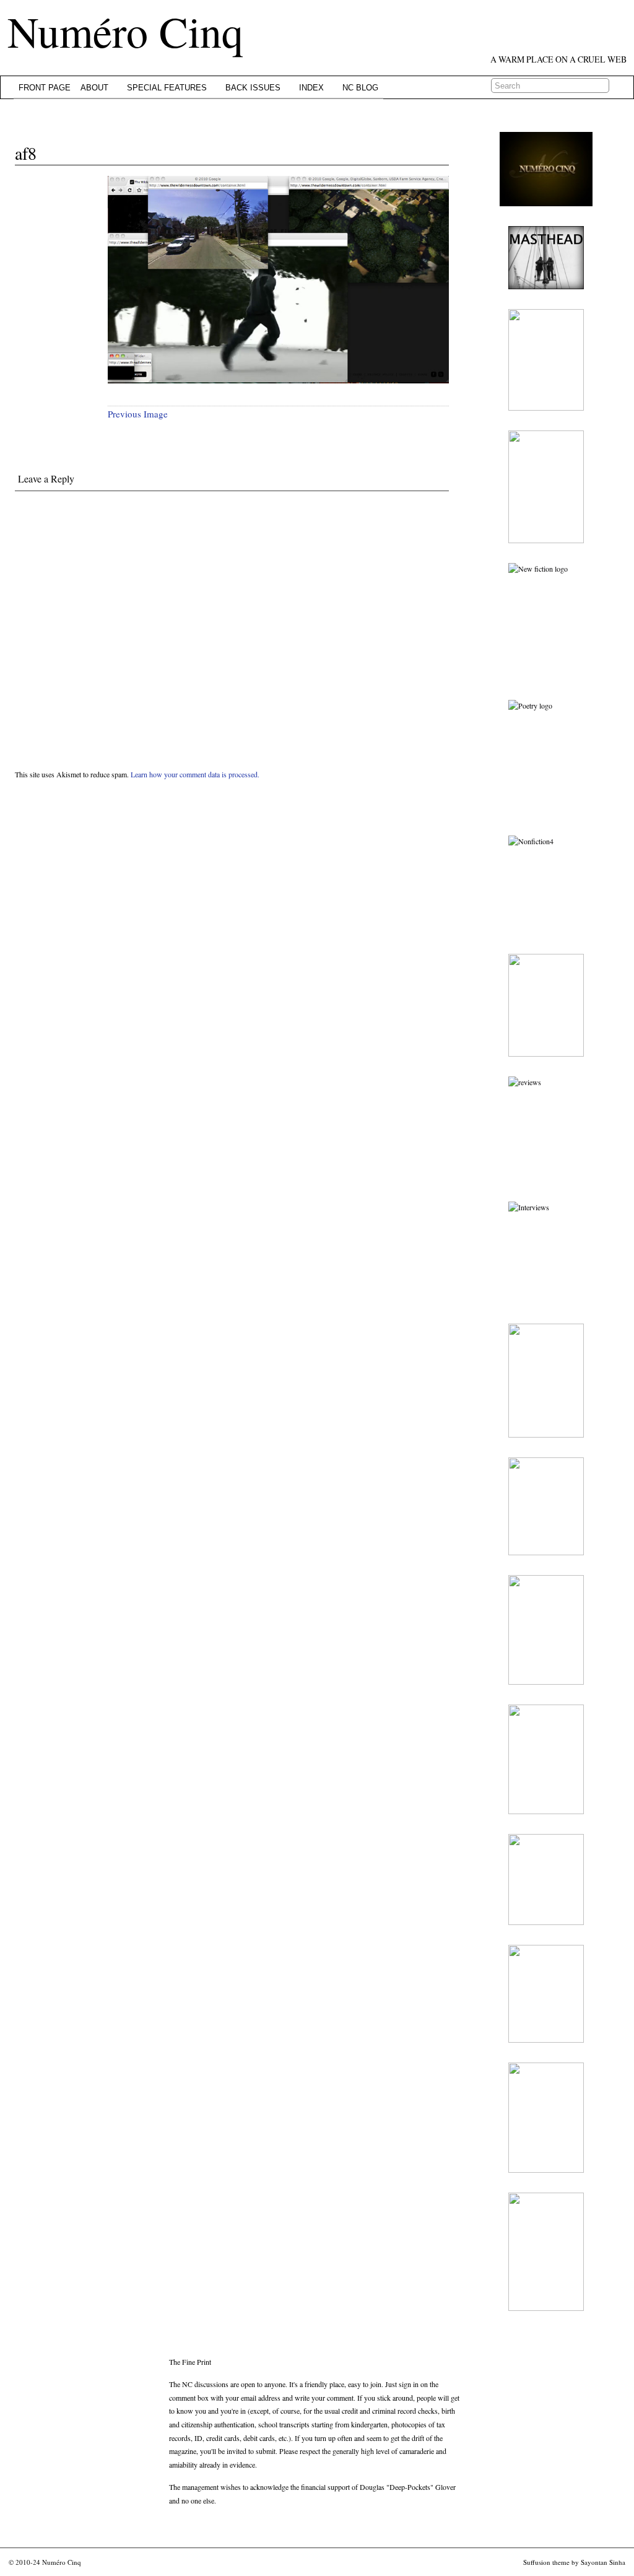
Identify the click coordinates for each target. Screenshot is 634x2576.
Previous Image (138, 414)
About (94, 88)
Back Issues (253, 88)
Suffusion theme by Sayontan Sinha (574, 2562)
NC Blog (360, 88)
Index (311, 88)
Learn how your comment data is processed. (195, 774)
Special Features (167, 88)
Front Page (45, 88)
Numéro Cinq (125, 31)
